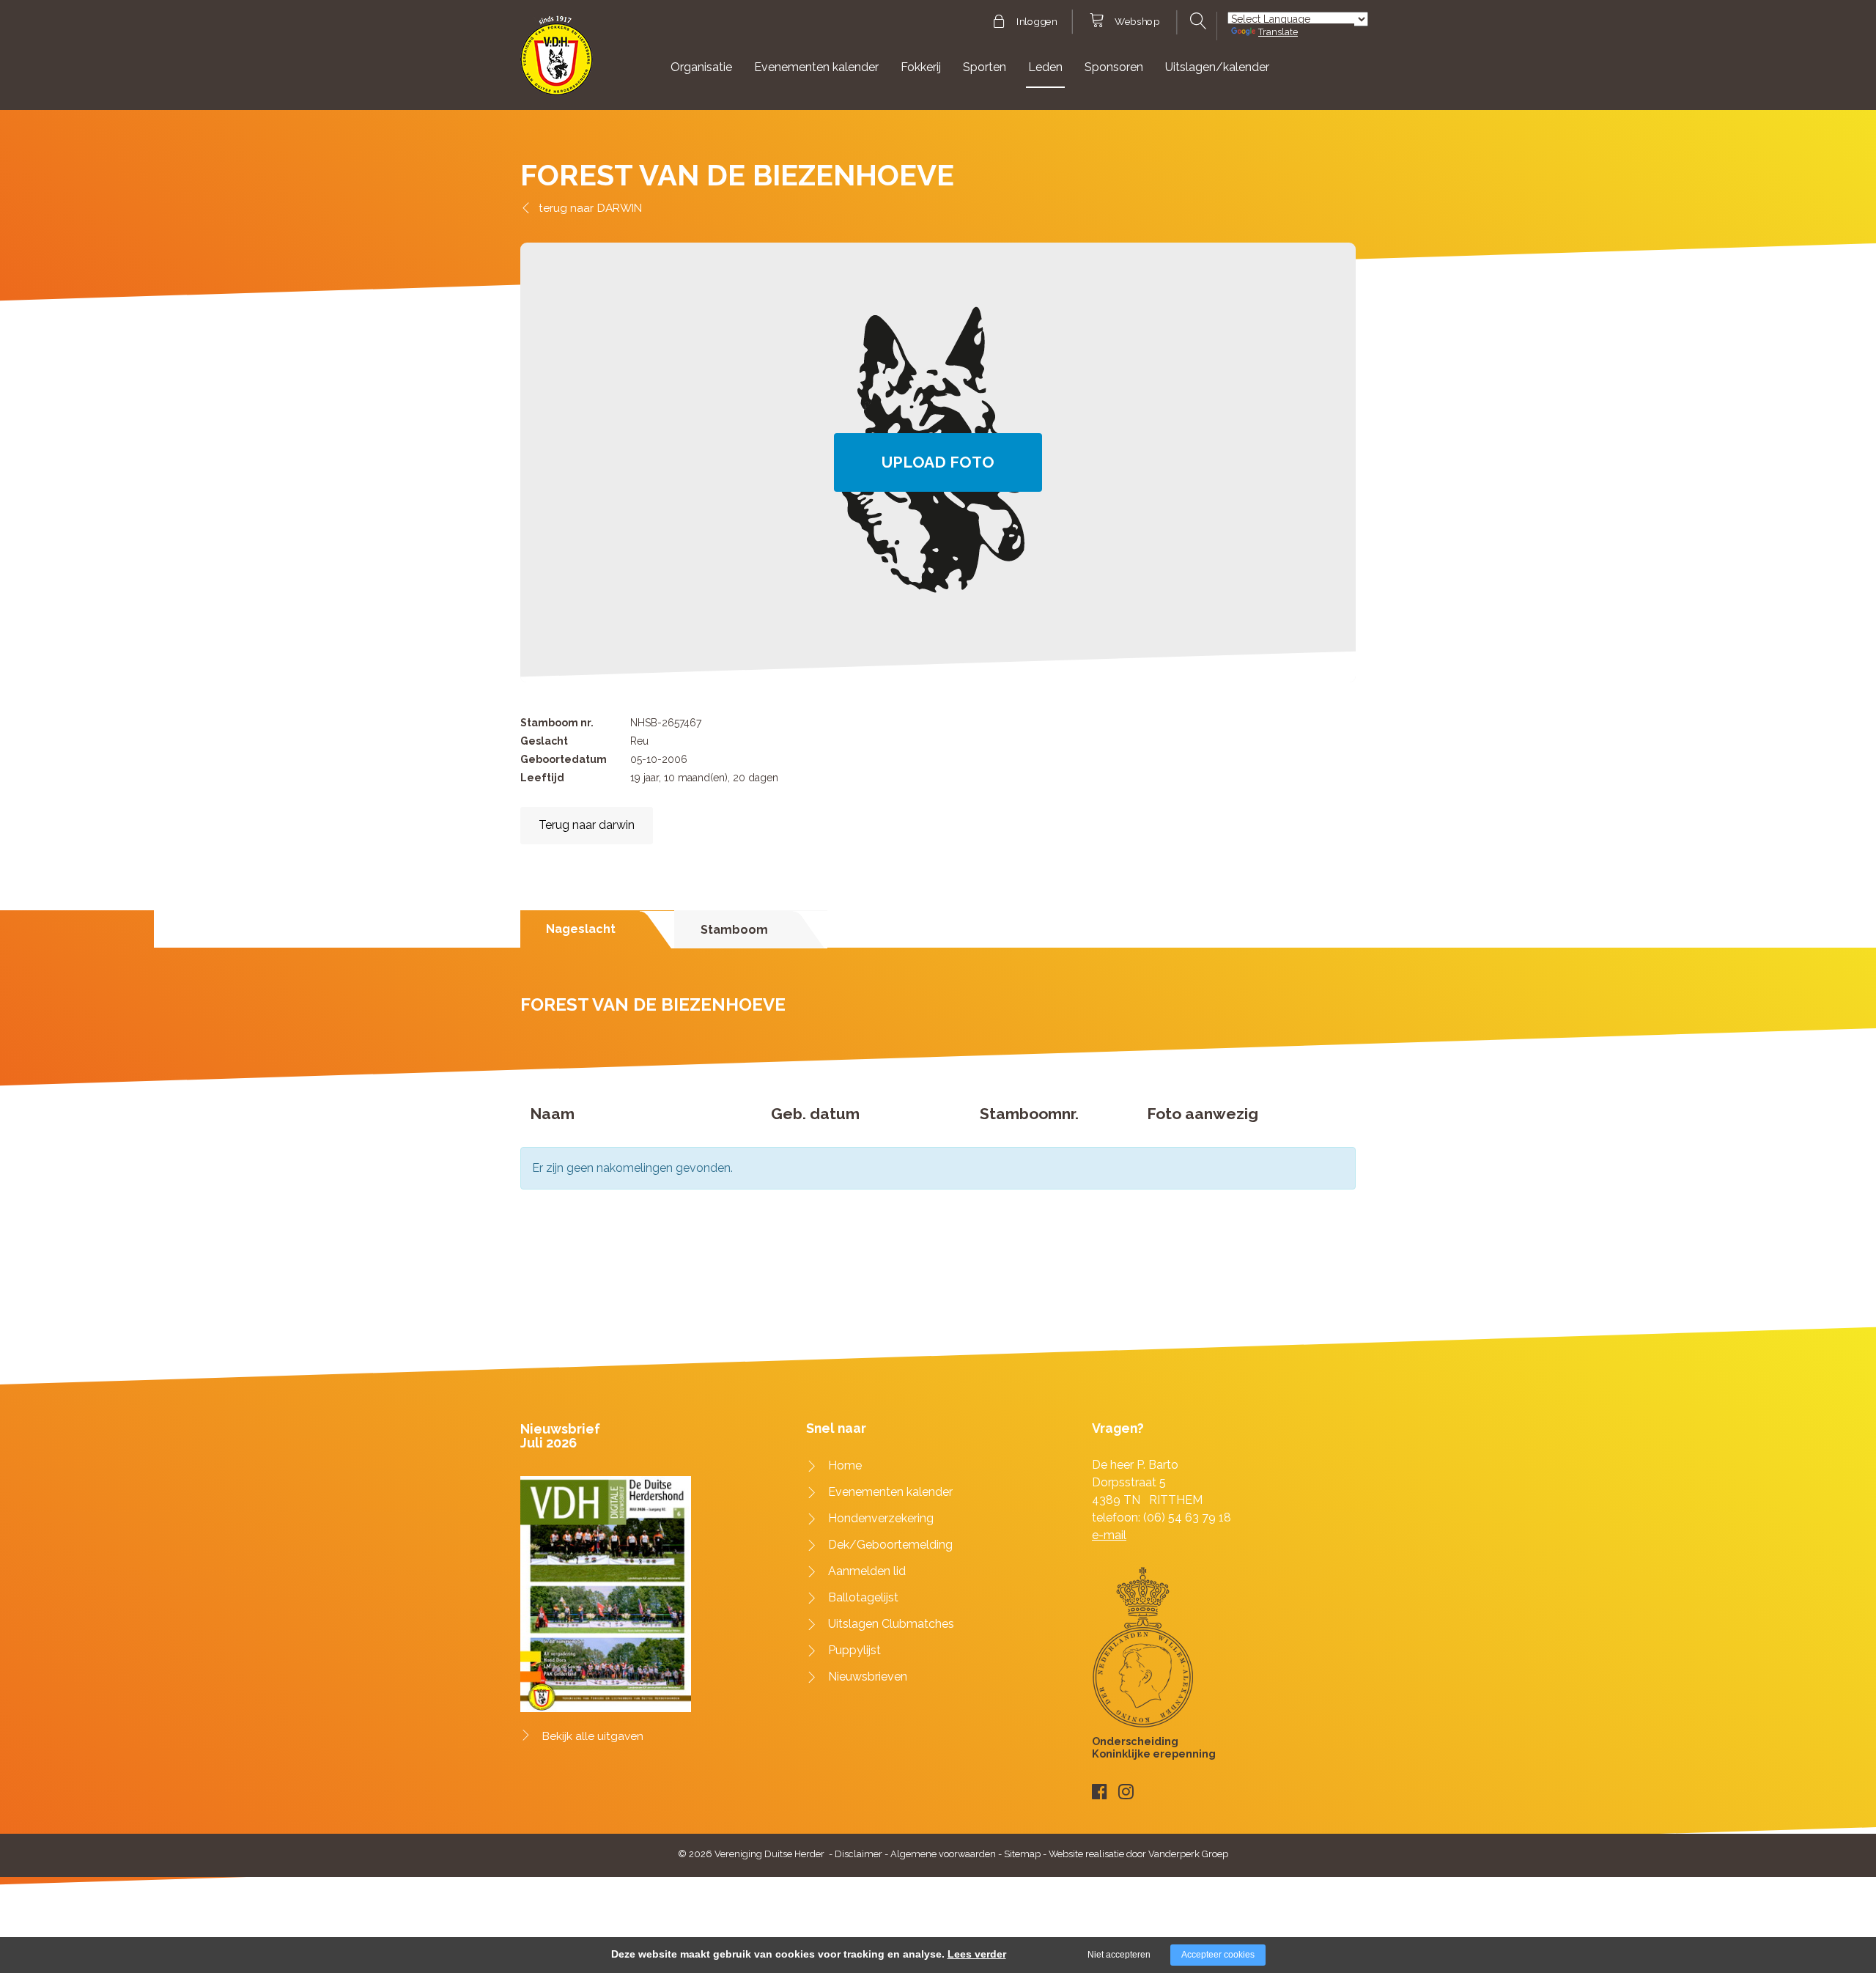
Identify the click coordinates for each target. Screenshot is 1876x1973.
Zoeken (1196, 21)
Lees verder (977, 1954)
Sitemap (1022, 1854)
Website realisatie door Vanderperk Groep (1138, 1854)
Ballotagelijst (863, 1597)
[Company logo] (557, 62)
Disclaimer (858, 1854)
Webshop (1137, 22)
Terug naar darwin (587, 825)
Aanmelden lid (867, 1571)
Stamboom (734, 930)
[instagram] (1126, 1792)
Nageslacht (581, 929)
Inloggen (1037, 22)
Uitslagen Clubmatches (891, 1624)
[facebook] (1100, 1792)
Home (845, 1465)
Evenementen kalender (816, 67)
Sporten (985, 67)
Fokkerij (921, 67)
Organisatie (701, 67)
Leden (1045, 67)
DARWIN (620, 208)
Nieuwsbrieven (868, 1677)
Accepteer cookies (1218, 1955)
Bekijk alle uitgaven (593, 1736)
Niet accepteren (1119, 1955)
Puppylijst (854, 1650)
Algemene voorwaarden (943, 1854)
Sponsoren (1114, 67)
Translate (1278, 32)
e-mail (1109, 1535)
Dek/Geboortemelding (890, 1545)
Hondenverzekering (881, 1518)
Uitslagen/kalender (1217, 67)
